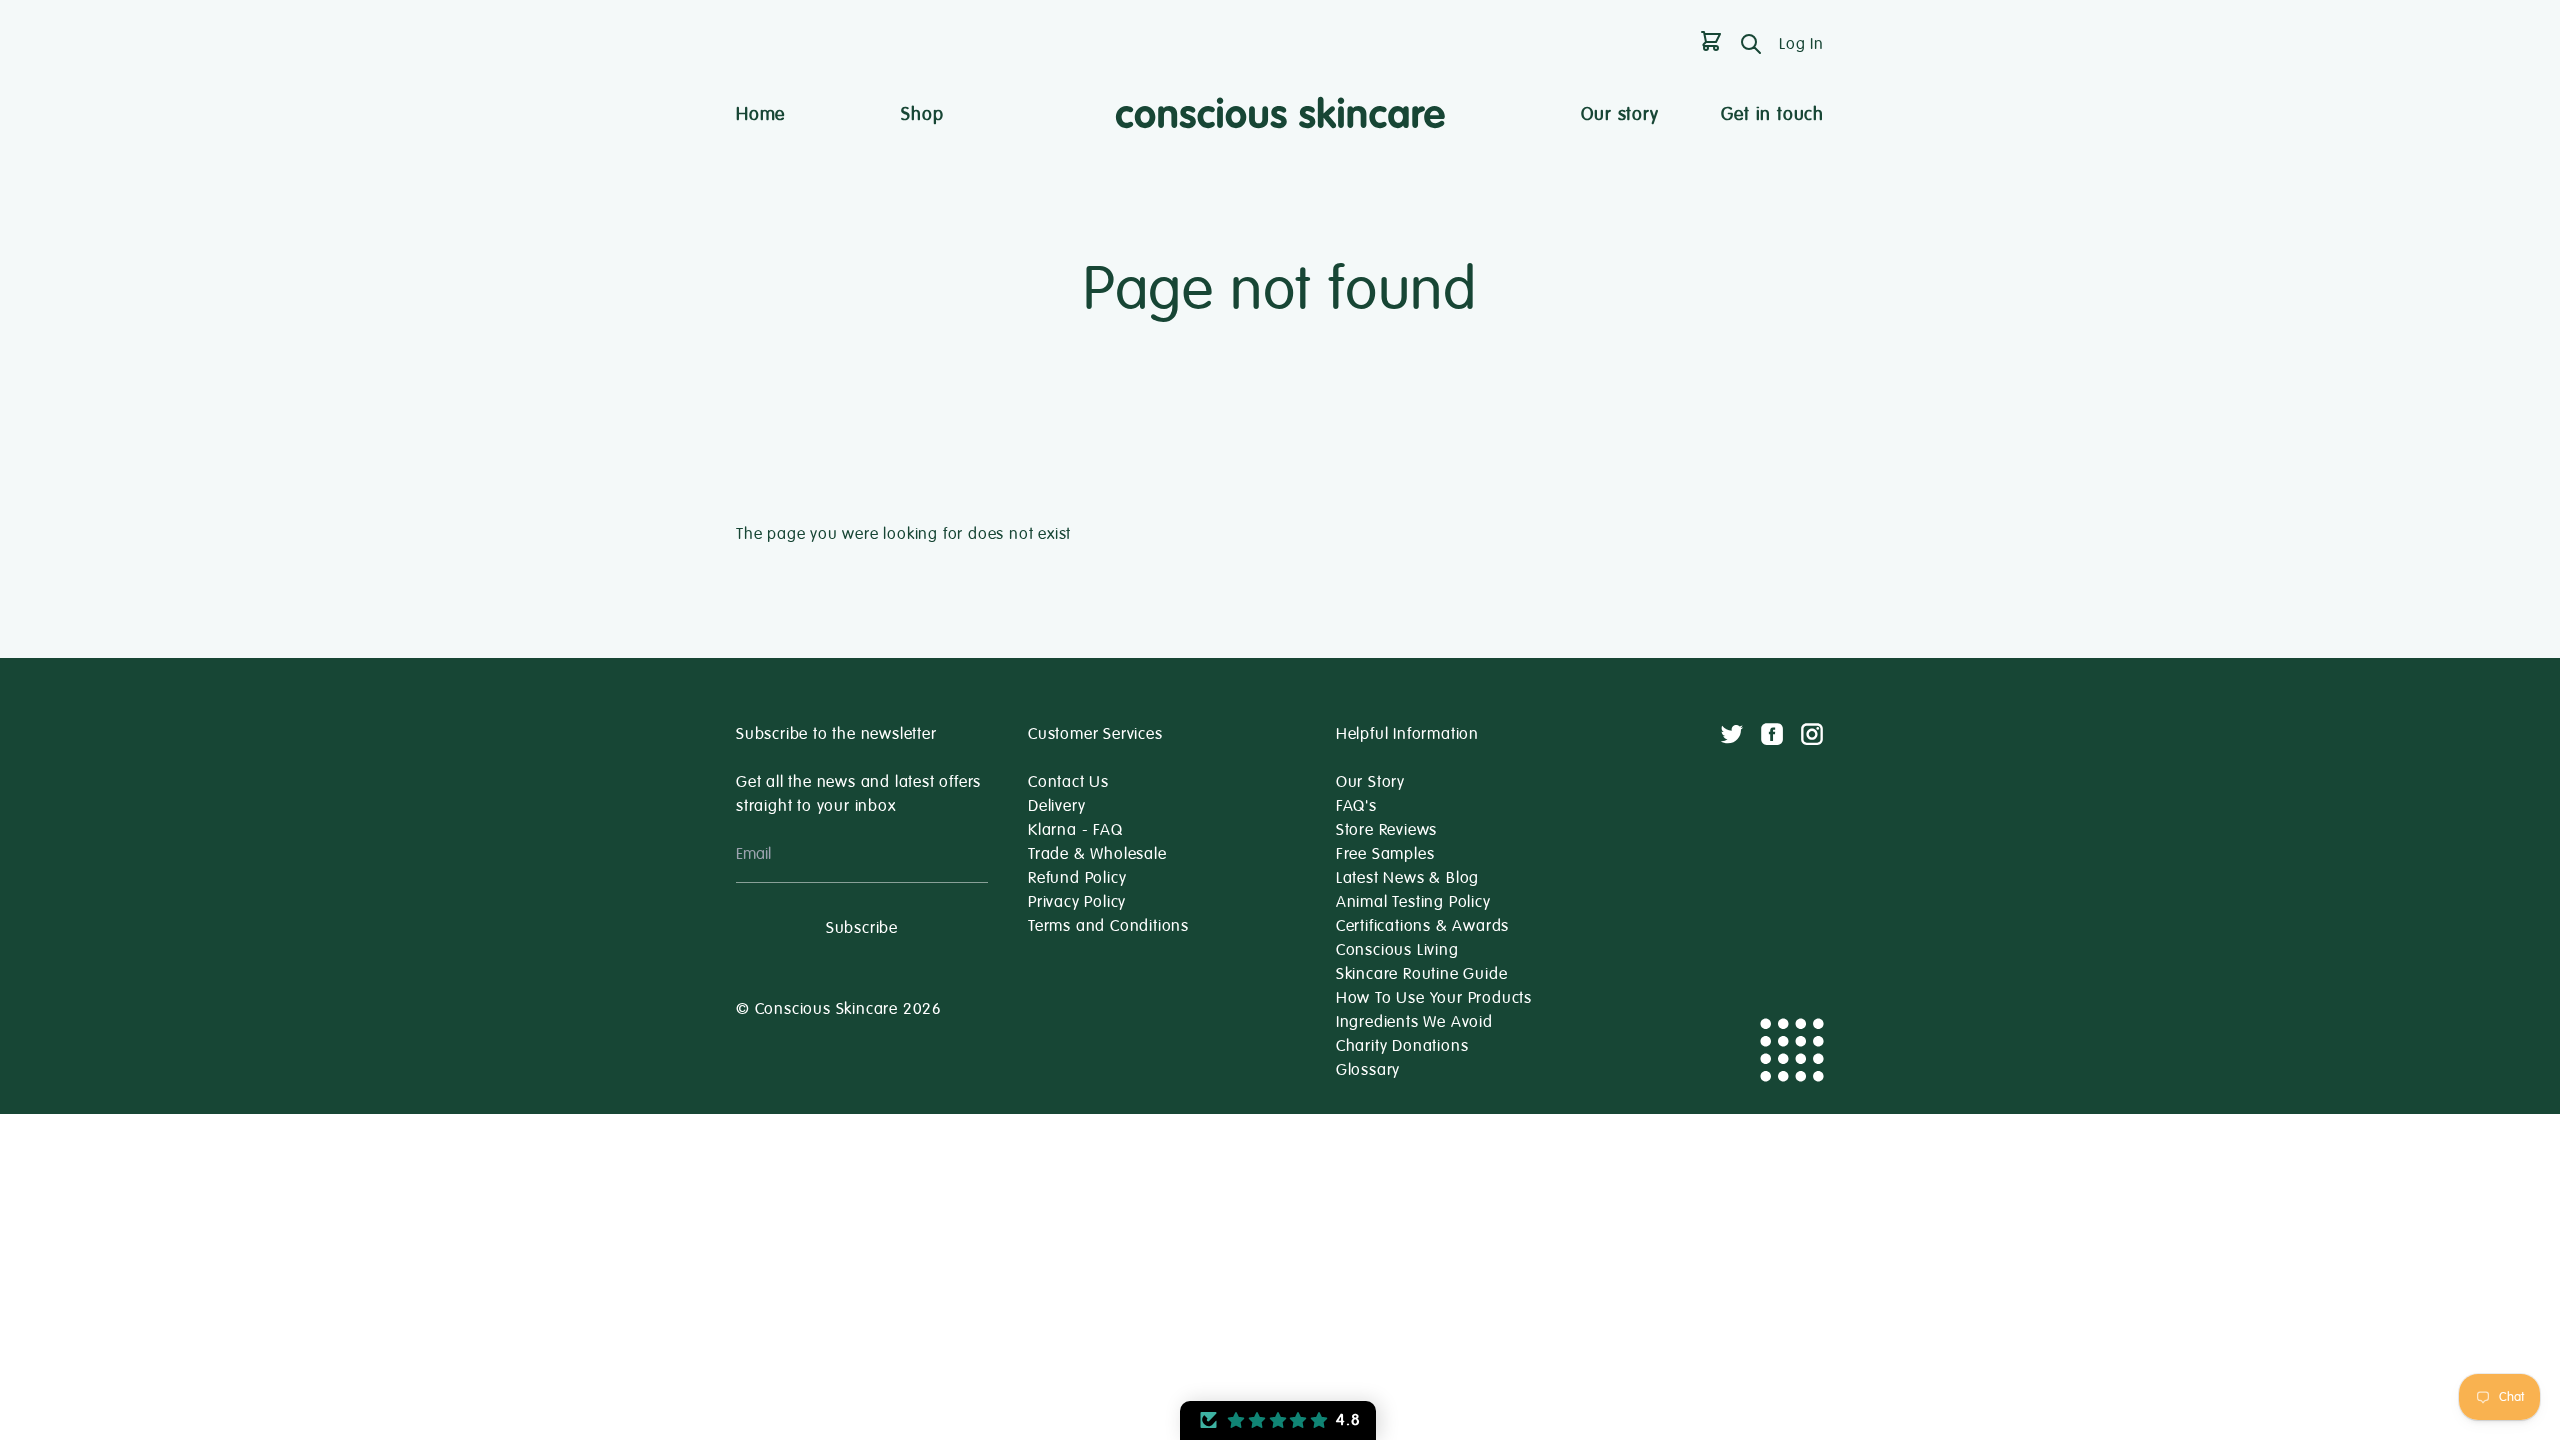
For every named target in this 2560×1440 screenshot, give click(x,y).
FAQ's (1356, 806)
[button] (1278, 1420)
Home (760, 114)
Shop (922, 114)
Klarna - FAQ (1075, 830)
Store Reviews (1386, 830)
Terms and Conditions (1108, 926)
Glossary (1368, 1070)
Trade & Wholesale (1097, 854)
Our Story (1370, 782)
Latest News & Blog (1407, 878)
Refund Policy (1077, 878)
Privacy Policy (1077, 902)
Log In (1801, 44)
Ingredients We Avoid (1414, 1022)
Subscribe (862, 928)
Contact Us (1068, 782)
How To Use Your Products (1434, 998)
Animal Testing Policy (1413, 902)
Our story (1619, 114)
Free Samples (1385, 854)
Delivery (1056, 806)
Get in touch (1772, 114)
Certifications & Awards (1422, 926)
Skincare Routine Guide (1422, 974)
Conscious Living (1397, 950)
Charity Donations (1402, 1046)
